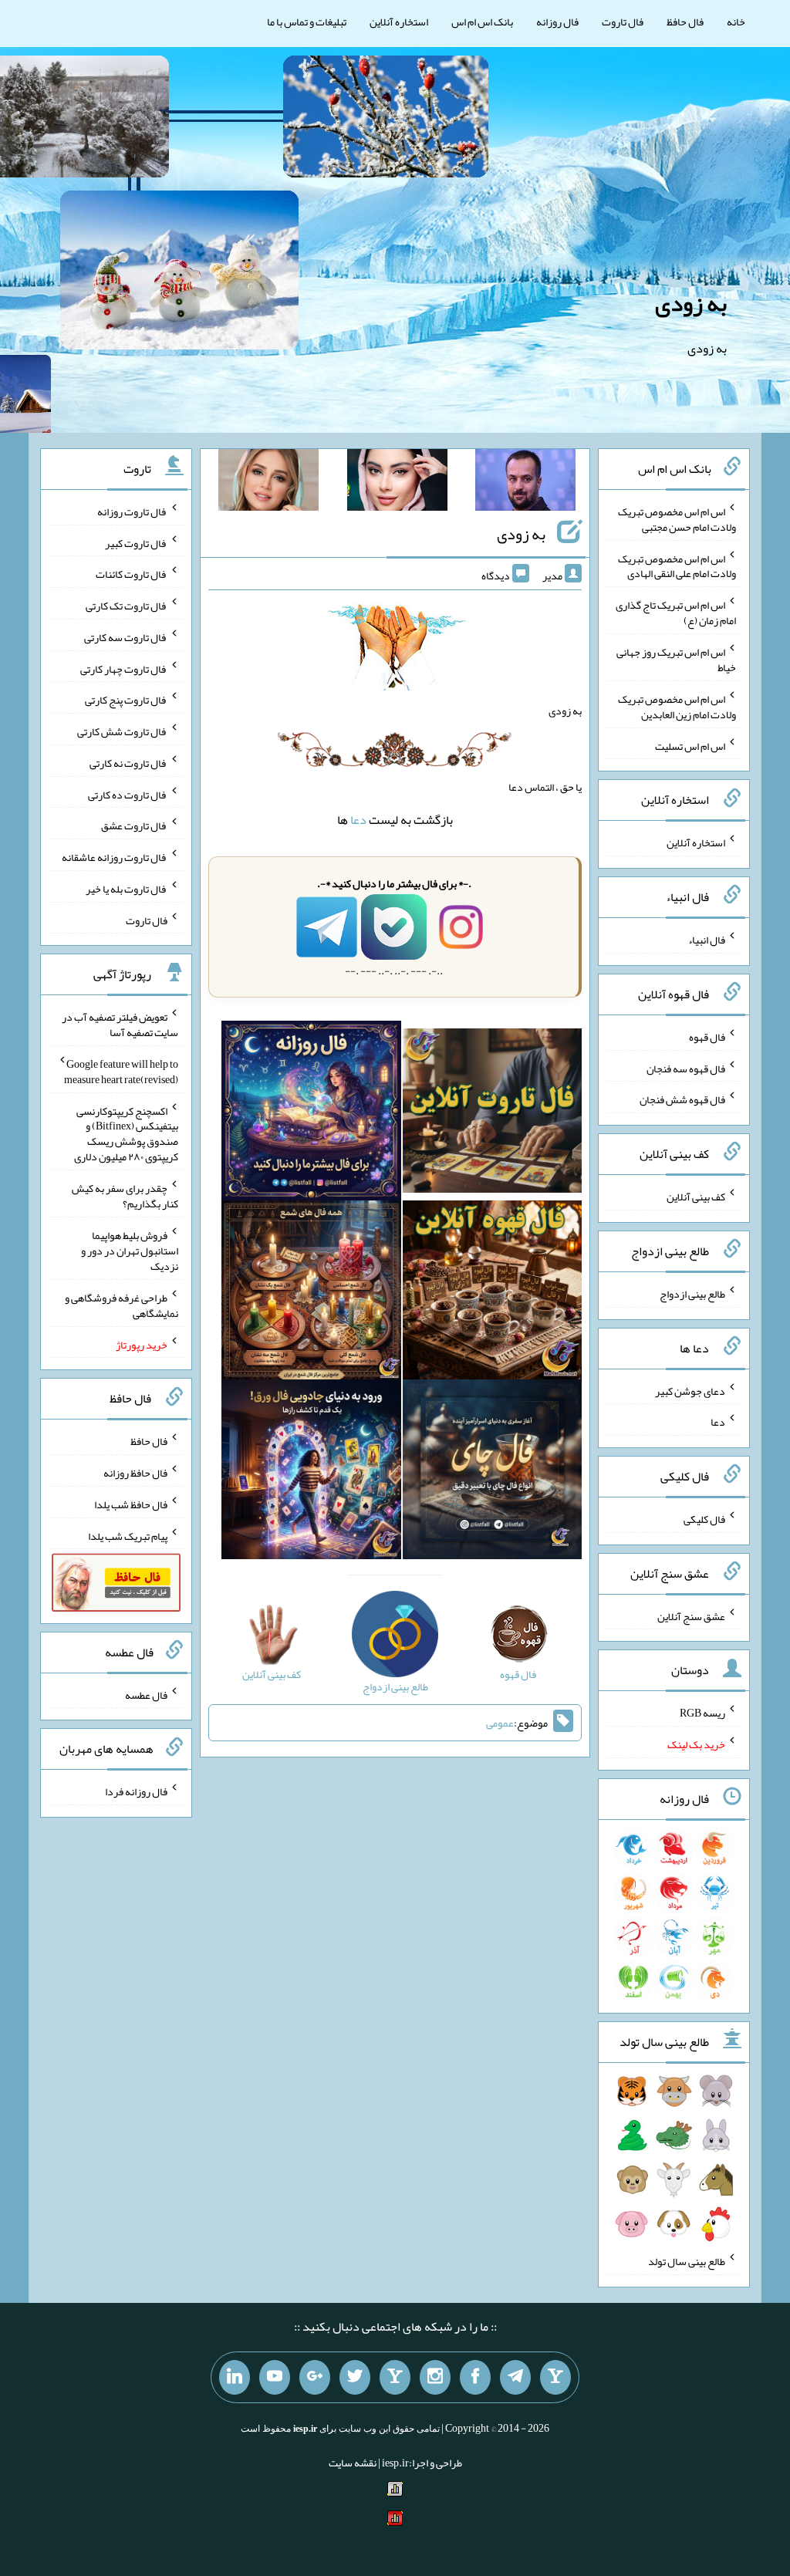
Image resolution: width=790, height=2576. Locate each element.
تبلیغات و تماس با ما (307, 22)
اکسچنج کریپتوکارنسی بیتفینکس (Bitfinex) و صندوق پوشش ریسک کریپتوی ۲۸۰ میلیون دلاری (126, 1133)
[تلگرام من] (515, 2378)
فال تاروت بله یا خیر (127, 889)
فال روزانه (557, 22)
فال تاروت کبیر (136, 542)
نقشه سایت (353, 2463)
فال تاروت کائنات (132, 574)
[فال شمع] (311, 1293)
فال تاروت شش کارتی (122, 731)
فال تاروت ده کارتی (128, 794)
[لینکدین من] (235, 2378)
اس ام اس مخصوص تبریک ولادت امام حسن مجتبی (677, 519)
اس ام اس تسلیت (690, 745)
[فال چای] (493, 1473)
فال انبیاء (707, 940)
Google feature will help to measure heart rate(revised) (121, 1072)
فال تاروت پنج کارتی (126, 700)
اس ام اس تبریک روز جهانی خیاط (676, 660)
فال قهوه (707, 1037)
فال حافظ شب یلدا (131, 1504)
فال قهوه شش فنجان (682, 1099)
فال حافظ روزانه (135, 1473)
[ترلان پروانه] (397, 483)
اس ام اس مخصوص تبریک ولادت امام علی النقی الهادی (677, 566)
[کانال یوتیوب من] (275, 2378)
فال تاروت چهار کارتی (124, 668)
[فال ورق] (311, 1473)
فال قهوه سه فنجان (686, 1068)
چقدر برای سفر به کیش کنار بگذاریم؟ (125, 1196)
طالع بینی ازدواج (692, 1294)
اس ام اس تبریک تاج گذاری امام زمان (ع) (676, 613)
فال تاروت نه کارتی (128, 763)
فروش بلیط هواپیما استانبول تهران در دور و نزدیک (130, 1251)
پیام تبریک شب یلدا (128, 1535)
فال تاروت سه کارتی (126, 637)
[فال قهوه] (493, 1293)
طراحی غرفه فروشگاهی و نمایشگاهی (122, 1305)
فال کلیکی (704, 1519)
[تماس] (395, 2378)
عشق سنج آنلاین (691, 1615)
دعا (358, 820)
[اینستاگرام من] (435, 2378)
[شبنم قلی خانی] (268, 483)
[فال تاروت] (493, 1114)
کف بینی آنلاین (696, 1197)
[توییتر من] (355, 2378)
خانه (736, 22)
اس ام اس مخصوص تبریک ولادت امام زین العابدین (677, 707)
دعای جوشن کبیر (690, 1390)
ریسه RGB (702, 1713)
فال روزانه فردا (136, 1791)
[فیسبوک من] (475, 2378)
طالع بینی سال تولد (687, 2261)
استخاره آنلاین (399, 22)
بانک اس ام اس (482, 22)
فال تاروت (623, 22)
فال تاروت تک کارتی (127, 606)
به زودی (691, 303)
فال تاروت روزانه (132, 511)
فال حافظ (685, 22)
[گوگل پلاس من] (315, 2378)
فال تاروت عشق (134, 825)
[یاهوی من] (555, 2378)
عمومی (500, 1723)
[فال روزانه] (311, 1114)
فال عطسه (146, 1694)
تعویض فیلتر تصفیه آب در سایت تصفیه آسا (120, 1025)
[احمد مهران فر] (525, 483)
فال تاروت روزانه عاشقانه (115, 857)
